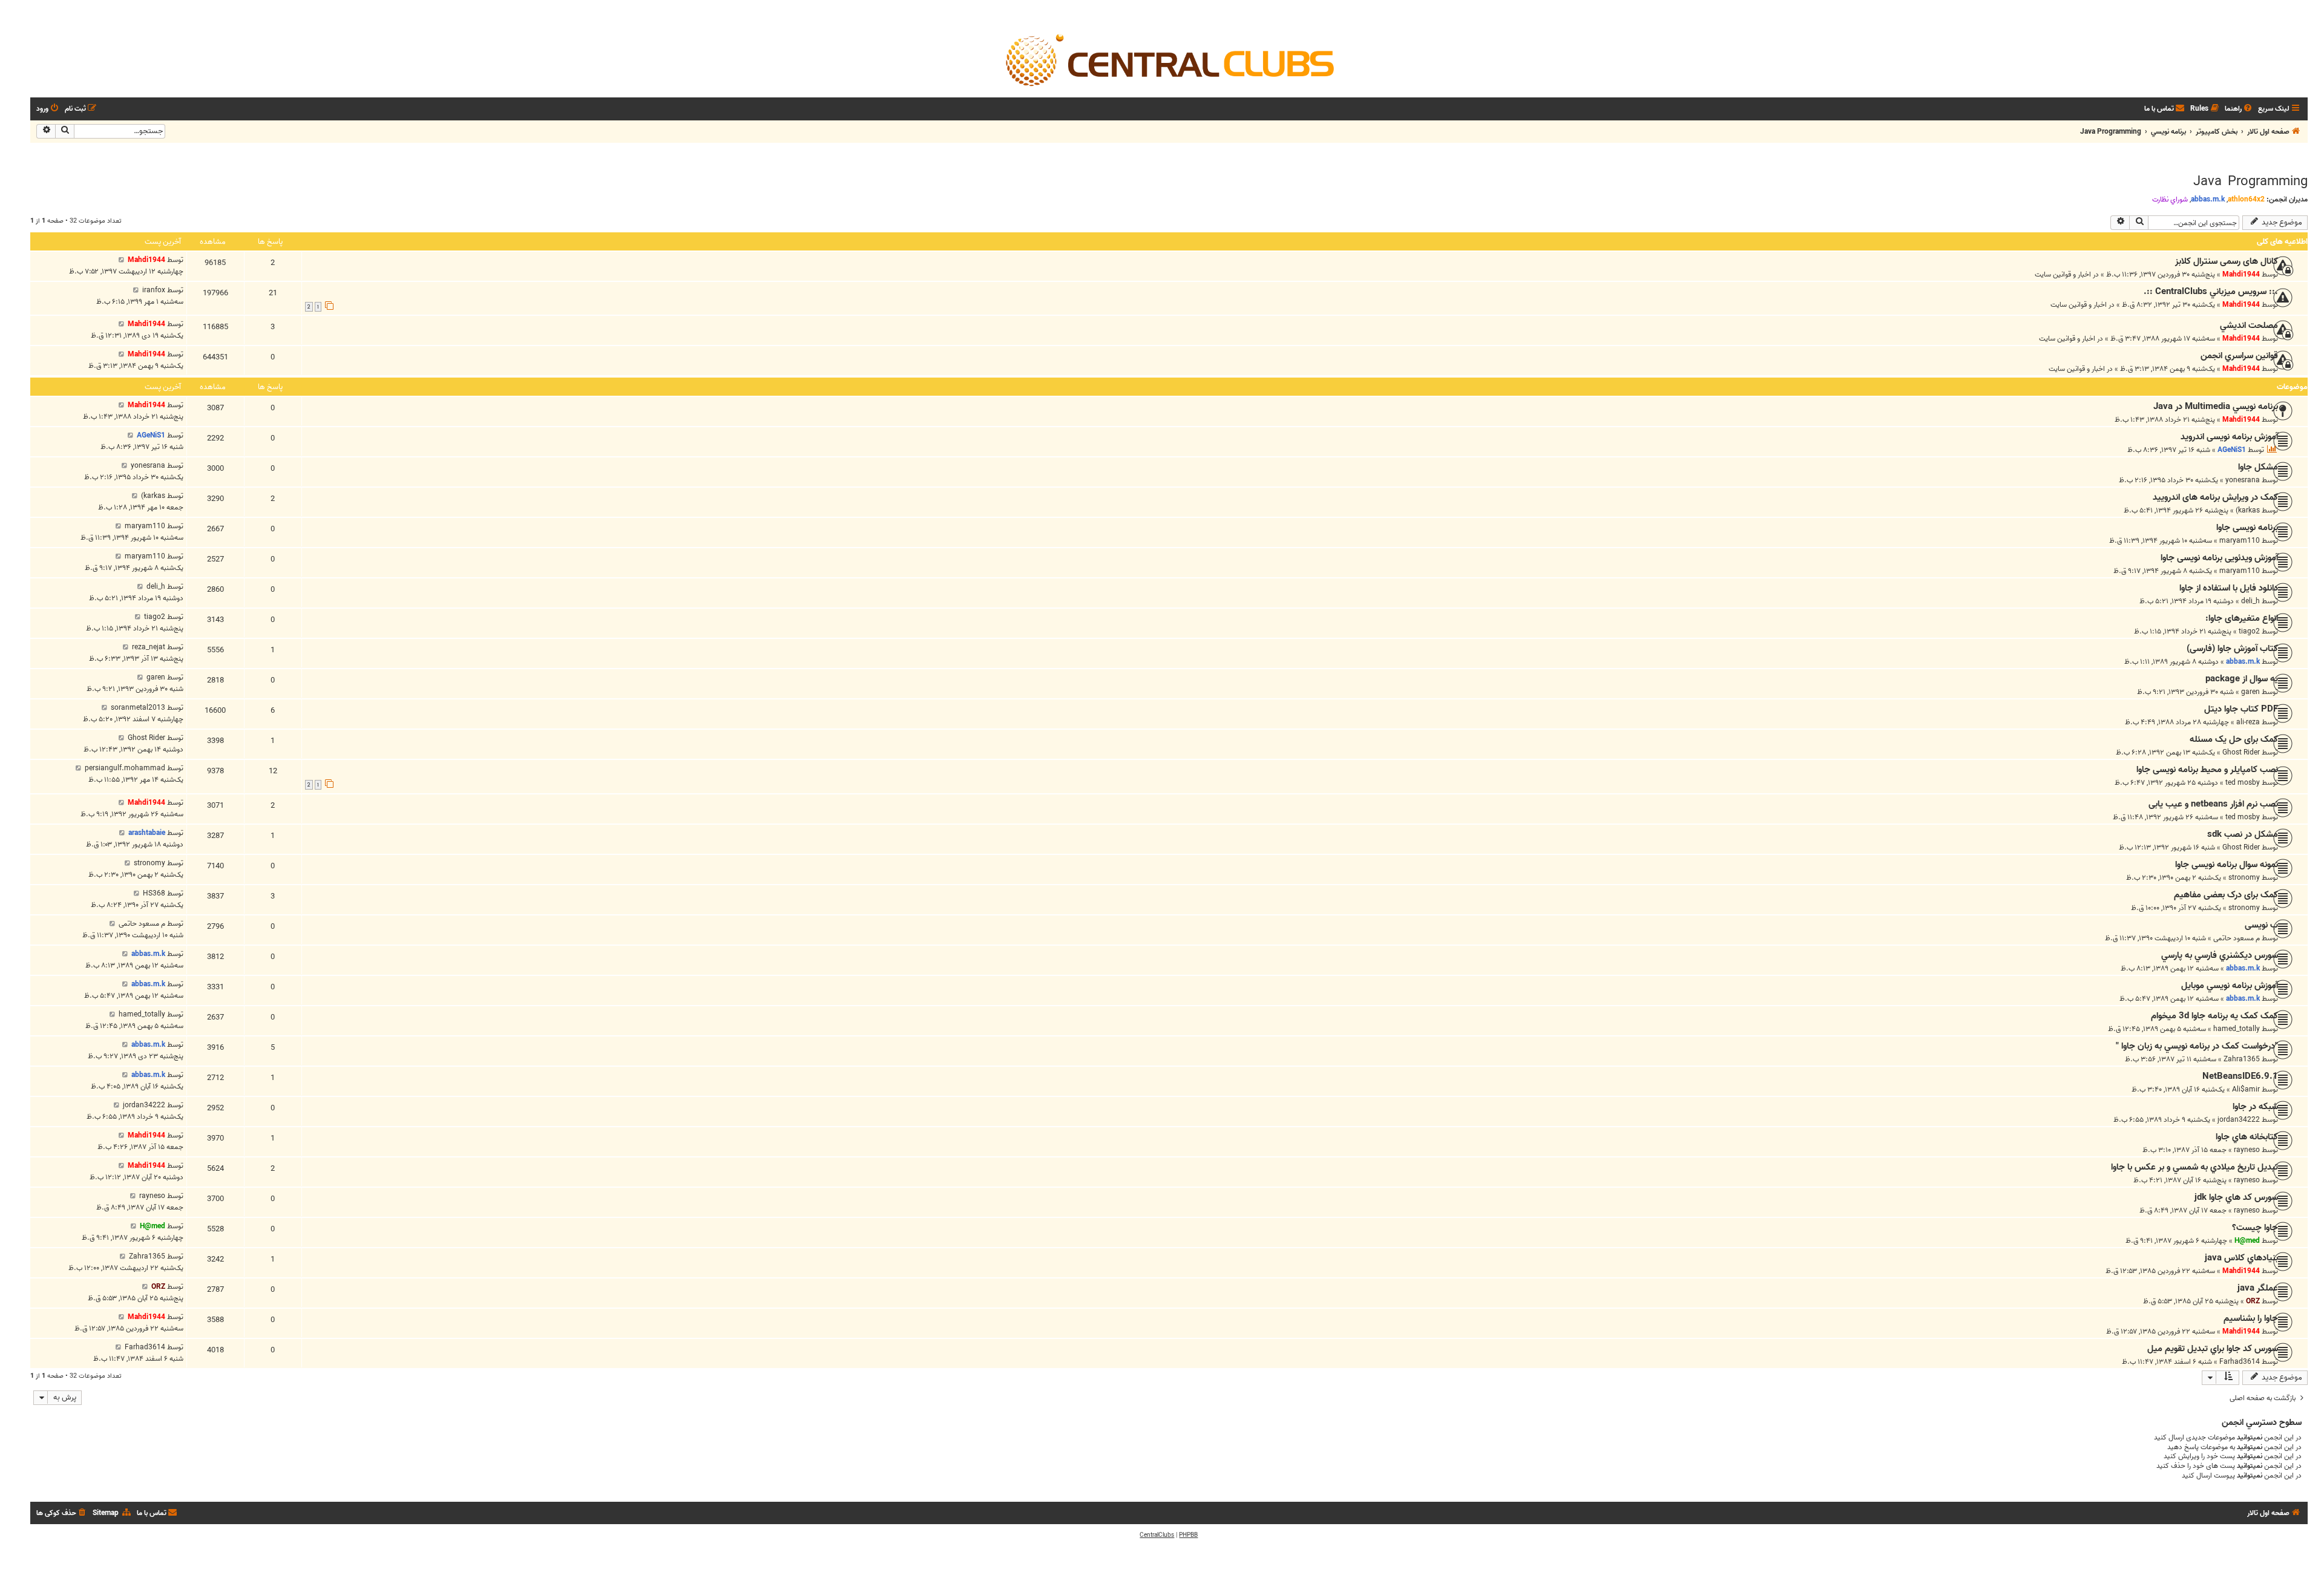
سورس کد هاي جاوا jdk (2236, 1197)
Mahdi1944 (2241, 274)
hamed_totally (2237, 1029)
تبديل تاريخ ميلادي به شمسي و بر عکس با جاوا (2194, 1167)
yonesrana (2243, 480)
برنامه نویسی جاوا (2247, 528)
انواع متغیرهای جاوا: (2242, 618)
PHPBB (1188, 1535)
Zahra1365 (2242, 1059)
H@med (2247, 1241)
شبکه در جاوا (2255, 1107)
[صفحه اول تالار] (1169, 59)
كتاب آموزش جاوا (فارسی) (2232, 649)
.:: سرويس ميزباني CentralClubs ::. (2211, 292)
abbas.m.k (2208, 199)
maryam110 (2240, 541)
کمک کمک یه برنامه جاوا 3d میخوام (2214, 1016)
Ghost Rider (2241, 752)
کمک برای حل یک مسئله (2234, 739)
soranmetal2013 (138, 708)
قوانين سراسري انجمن (2239, 356)
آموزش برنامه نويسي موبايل (2230, 986)
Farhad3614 (2240, 1362)
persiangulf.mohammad (125, 768)
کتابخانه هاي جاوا (2247, 1137)
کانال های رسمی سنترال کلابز (2227, 261)
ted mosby (2243, 783)
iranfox (154, 290)
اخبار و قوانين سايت (2063, 274)
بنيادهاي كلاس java (2241, 1258)
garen (2250, 692)
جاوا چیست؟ (2255, 1228)
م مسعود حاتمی (2237, 938)
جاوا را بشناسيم (2251, 1318)
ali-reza (2248, 722)
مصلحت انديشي (2249, 326)
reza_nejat (149, 647)
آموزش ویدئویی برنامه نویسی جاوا (2219, 558)
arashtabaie (147, 833)
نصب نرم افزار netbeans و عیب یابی (2213, 804)
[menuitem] (2239, 109)
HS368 (154, 893)
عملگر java (2258, 1288)
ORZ (2253, 1301)
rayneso (2247, 1150)
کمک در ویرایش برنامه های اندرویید (2215, 497)
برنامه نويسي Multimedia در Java (2216, 407)
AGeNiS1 (2232, 450)
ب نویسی (2261, 925)
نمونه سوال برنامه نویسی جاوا (2227, 865)
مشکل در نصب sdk (2243, 834)
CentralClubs (1157, 1535)
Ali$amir (2246, 1089)
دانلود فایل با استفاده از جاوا (2229, 588)
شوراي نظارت (2170, 200)
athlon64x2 (2246, 199)
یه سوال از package (2242, 679)
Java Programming (2250, 182)
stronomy (2244, 878)
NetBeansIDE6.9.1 (2240, 1076)
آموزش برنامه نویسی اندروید (2229, 437)
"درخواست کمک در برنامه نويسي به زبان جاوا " (2197, 1046)
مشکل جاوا (2258, 467)
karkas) (2248, 510)
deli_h (2250, 601)
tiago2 (2249, 631)
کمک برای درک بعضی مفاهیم (2226, 895)
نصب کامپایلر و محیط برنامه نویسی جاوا (2207, 770)
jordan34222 (2239, 1120)
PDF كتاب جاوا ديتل (2241, 709)
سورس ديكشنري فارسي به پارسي (2220, 955)
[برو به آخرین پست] (121, 260)
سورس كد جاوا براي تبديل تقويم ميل (2213, 1349)
